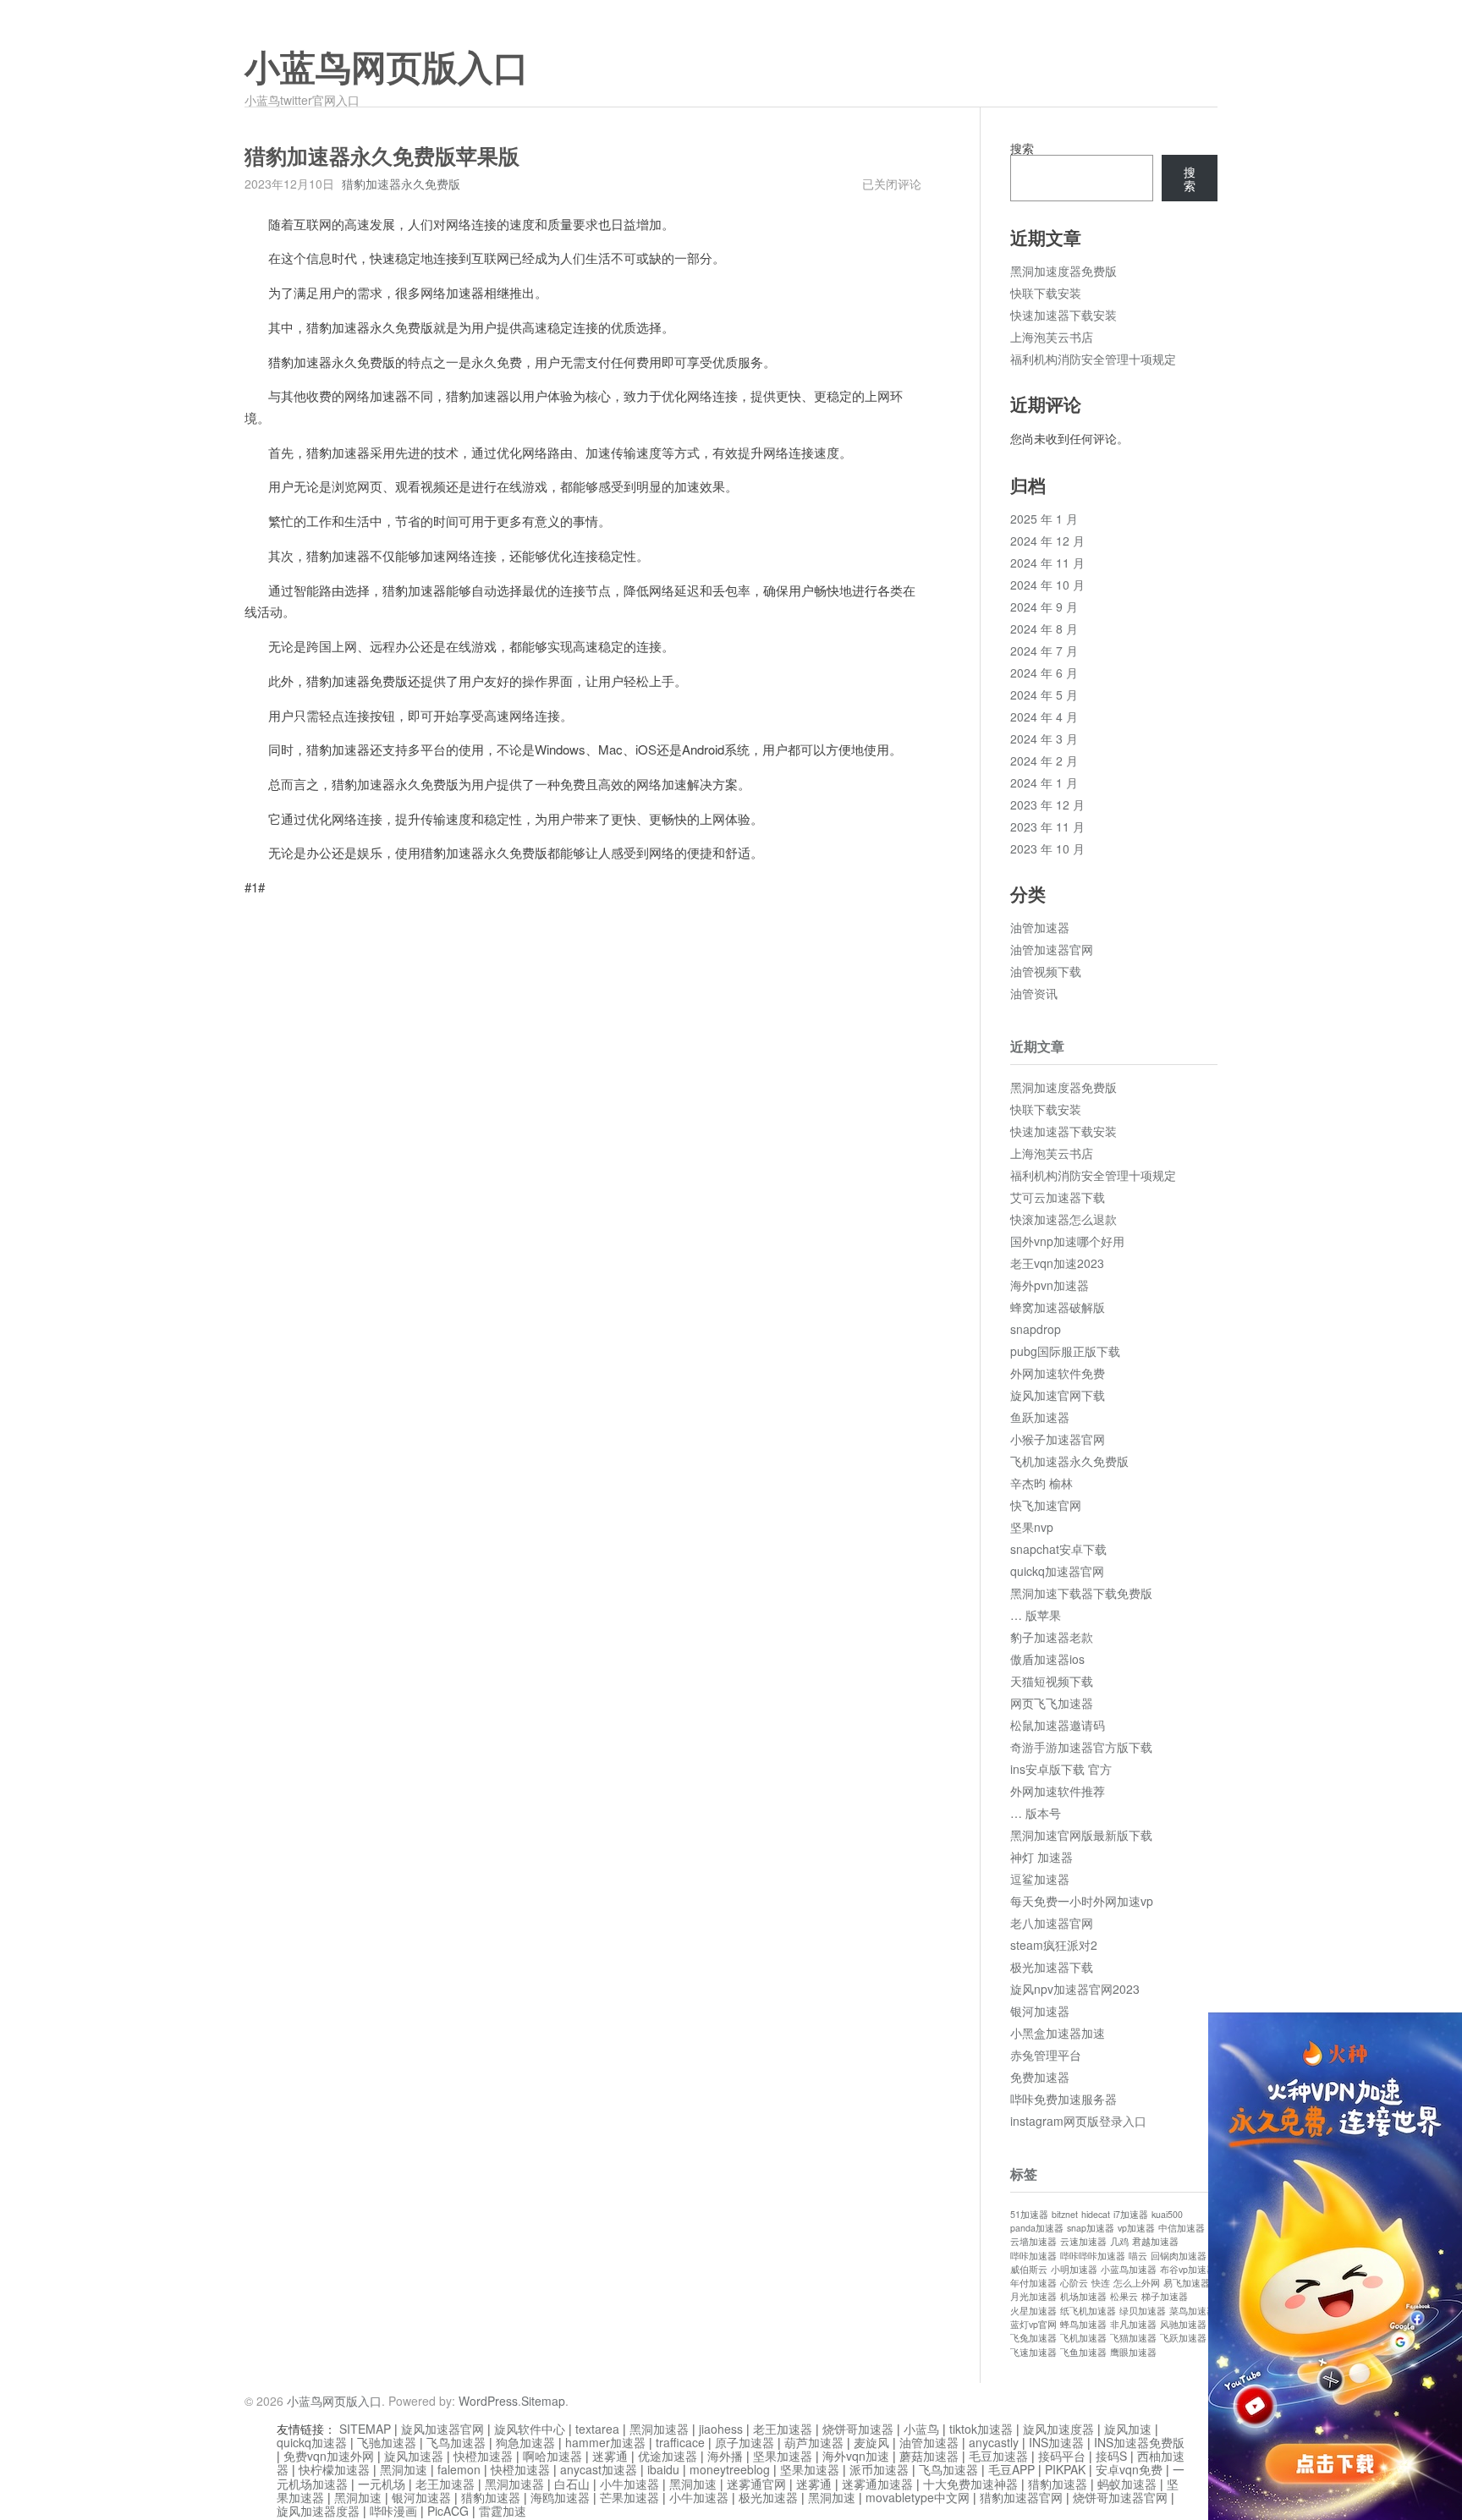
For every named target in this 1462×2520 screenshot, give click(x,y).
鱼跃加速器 (1040, 1417)
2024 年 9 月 (1044, 607)
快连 (1101, 2283)
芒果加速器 (629, 2497)
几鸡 (1119, 2241)
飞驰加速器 (387, 2442)
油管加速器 (1040, 927)
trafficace (680, 2442)
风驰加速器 (1183, 2324)
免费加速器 (1040, 2077)
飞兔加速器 (1033, 2338)
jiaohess (721, 2429)
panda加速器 (1037, 2228)
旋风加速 (1128, 2429)
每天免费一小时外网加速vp (1082, 1901)
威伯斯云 (1029, 2269)
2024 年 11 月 (1047, 563)
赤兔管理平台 (1046, 2055)
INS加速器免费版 (1139, 2442)
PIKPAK (1065, 2469)
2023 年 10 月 (1047, 848)
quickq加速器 (312, 2442)
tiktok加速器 (981, 2429)
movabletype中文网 (918, 2497)
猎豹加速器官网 (1021, 2497)
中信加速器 (1182, 2228)
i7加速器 (1131, 2214)
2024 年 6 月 (1044, 673)
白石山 (572, 2484)
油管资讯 (1034, 993)
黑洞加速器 (659, 2429)
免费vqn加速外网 (329, 2456)
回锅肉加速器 (1179, 2256)
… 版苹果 (1036, 1615)
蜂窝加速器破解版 (1058, 1307)
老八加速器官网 (1052, 1923)
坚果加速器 (783, 2456)
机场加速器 (1083, 2296)
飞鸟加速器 (456, 2442)
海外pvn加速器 (1050, 1285)
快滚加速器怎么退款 (1064, 1219)
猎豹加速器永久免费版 (401, 184)
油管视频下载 (1046, 971)
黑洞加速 (404, 2469)
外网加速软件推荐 (1058, 1791)
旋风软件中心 (530, 2429)
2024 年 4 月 (1044, 716)
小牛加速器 (629, 2484)
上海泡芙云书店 (1052, 337)
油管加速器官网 (1052, 949)
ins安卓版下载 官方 (1061, 1769)
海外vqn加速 (856, 2456)
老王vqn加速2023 (1057, 1263)
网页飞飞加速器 (1052, 1703)
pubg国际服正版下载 (1065, 1351)
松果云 (1124, 2296)
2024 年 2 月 (1044, 760)
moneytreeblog (730, 2469)
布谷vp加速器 (1188, 2269)
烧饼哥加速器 (858, 2429)
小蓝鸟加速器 (1129, 2269)
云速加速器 (1083, 2241)
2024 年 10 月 (1047, 585)
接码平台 (1062, 2456)
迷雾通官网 (756, 2484)
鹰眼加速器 (1133, 2352)
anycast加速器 (599, 2469)
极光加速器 (768, 2497)
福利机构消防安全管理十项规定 (1093, 359)
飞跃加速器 (1183, 2338)
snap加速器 (1091, 2228)
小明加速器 (1074, 2269)
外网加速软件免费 (1058, 1373)
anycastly (994, 2442)
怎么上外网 (1137, 2283)
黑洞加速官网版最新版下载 (1081, 1835)
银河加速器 (1040, 2011)
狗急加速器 (525, 2442)
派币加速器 (879, 2469)
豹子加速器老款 (1052, 1637)
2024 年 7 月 (1044, 651)
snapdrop (1036, 1329)
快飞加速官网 (1046, 1505)
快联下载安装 (1046, 293)
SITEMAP (365, 2429)
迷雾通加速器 (877, 2484)
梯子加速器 (1165, 2296)
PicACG (448, 2511)
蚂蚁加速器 (1127, 2484)
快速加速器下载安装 (1064, 315)
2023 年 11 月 (1047, 826)
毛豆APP (1011, 2469)
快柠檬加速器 (334, 2469)
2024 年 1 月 (1044, 782)
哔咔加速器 (1033, 2256)
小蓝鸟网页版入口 (387, 69)
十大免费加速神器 (970, 2484)
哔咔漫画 (393, 2511)
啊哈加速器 (552, 2456)
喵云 (1138, 2256)
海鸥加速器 (560, 2497)
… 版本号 (1036, 1813)
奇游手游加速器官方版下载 (1081, 1747)
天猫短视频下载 (1052, 1681)
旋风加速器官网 (442, 2429)
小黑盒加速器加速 (1058, 2033)
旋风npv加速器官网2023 (1075, 1989)
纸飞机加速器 (1088, 2311)
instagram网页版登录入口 (1078, 2121)
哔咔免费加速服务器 (1064, 2099)
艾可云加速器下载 (1058, 1197)
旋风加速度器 (1058, 2429)
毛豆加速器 (998, 2456)
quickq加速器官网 (1057, 1571)
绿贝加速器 (1143, 2311)
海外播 (725, 2456)
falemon (459, 2469)
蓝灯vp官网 (1033, 2324)
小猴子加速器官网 (1058, 1439)
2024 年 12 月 (1047, 541)
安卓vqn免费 (1129, 2469)
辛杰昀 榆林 (1042, 1483)
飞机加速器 (1083, 2338)
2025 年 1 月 (1044, 519)
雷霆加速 (503, 2511)
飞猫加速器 (1133, 2338)
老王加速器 (783, 2429)
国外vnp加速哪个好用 (1067, 1241)
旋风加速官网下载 (1058, 1395)
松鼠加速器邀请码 (1058, 1725)
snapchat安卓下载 (1058, 1549)
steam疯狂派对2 (1054, 1945)
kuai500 (1167, 2214)
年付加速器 (1033, 2283)
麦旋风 (871, 2442)
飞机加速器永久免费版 (1069, 1461)
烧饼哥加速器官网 (1120, 2497)
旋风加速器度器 (318, 2511)
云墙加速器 (1033, 2241)
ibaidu (663, 2469)
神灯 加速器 (1042, 1857)
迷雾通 (610, 2456)
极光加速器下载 (1052, 1967)
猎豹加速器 (1058, 2484)
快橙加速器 (483, 2456)
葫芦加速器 (814, 2442)
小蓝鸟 (921, 2429)
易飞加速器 (1187, 2283)
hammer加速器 (605, 2442)
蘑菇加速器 (929, 2456)
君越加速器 (1155, 2241)
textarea (597, 2429)
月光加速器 (1033, 2296)
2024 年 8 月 (1044, 629)
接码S (1111, 2456)
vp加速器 (1136, 2228)
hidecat (1096, 2214)
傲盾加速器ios (1047, 1659)
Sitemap (543, 2401)
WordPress (488, 2401)
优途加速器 (668, 2456)
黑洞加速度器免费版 (1064, 271)
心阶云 (1074, 2283)
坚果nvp (1032, 1527)
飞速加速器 (1033, 2352)
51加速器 (1029, 2214)
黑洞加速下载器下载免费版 (1081, 1593)
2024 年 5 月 (1044, 695)
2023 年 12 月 (1047, 804)
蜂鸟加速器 (1083, 2324)
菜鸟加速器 (1193, 2311)
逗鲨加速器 (1040, 1879)
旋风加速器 (414, 2456)
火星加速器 (1033, 2311)
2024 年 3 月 (1044, 738)
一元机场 (382, 2484)
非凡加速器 (1133, 2324)
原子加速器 (745, 2442)
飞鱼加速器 (1083, 2352)
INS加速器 (1056, 2442)
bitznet (1065, 2214)
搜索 (1022, 148)
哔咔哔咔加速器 (1093, 2256)
